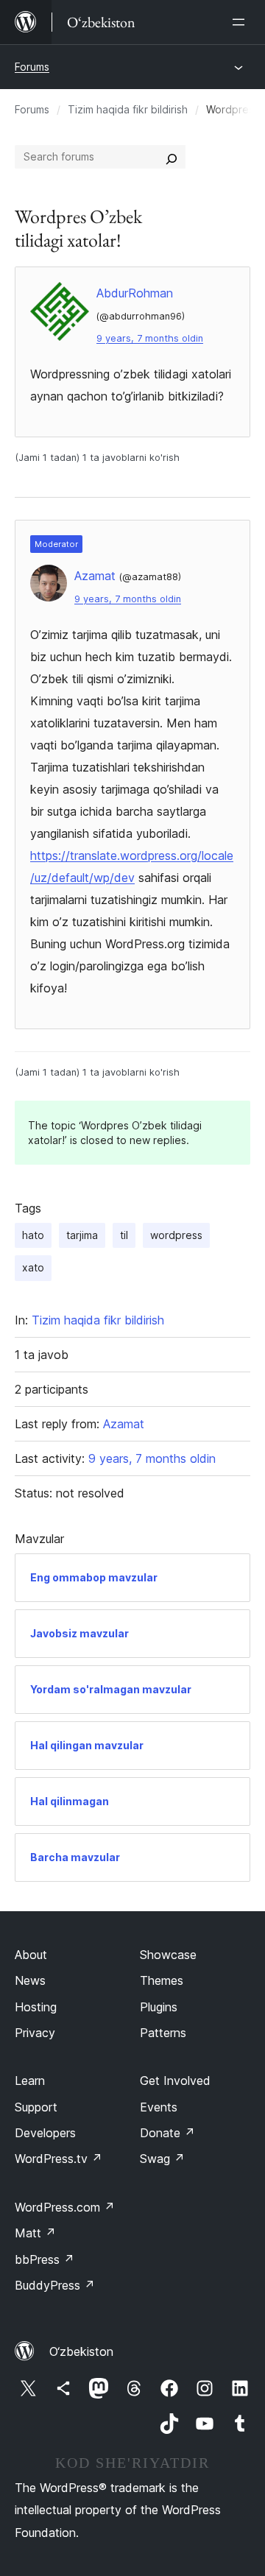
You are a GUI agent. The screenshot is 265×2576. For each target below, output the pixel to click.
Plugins (159, 2007)
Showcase (168, 1955)
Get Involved (175, 2081)
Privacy (35, 2033)
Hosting (36, 2007)
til (124, 1235)
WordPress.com (65, 2207)
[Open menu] (241, 22)
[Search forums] (172, 157)
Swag (162, 2159)
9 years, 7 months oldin (150, 338)
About (31, 1955)
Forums (32, 67)
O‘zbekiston (81, 2351)
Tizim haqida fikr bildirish (128, 109)
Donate (167, 2133)
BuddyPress (55, 2285)
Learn (30, 2081)
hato (33, 1235)
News (30, 1980)
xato (33, 1267)
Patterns (163, 2033)
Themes (162, 1980)
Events (159, 2107)
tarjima (82, 1235)
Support (36, 2107)
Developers (45, 2133)
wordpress (176, 1235)
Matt (35, 2233)
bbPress (45, 2259)
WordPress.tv (59, 2159)
